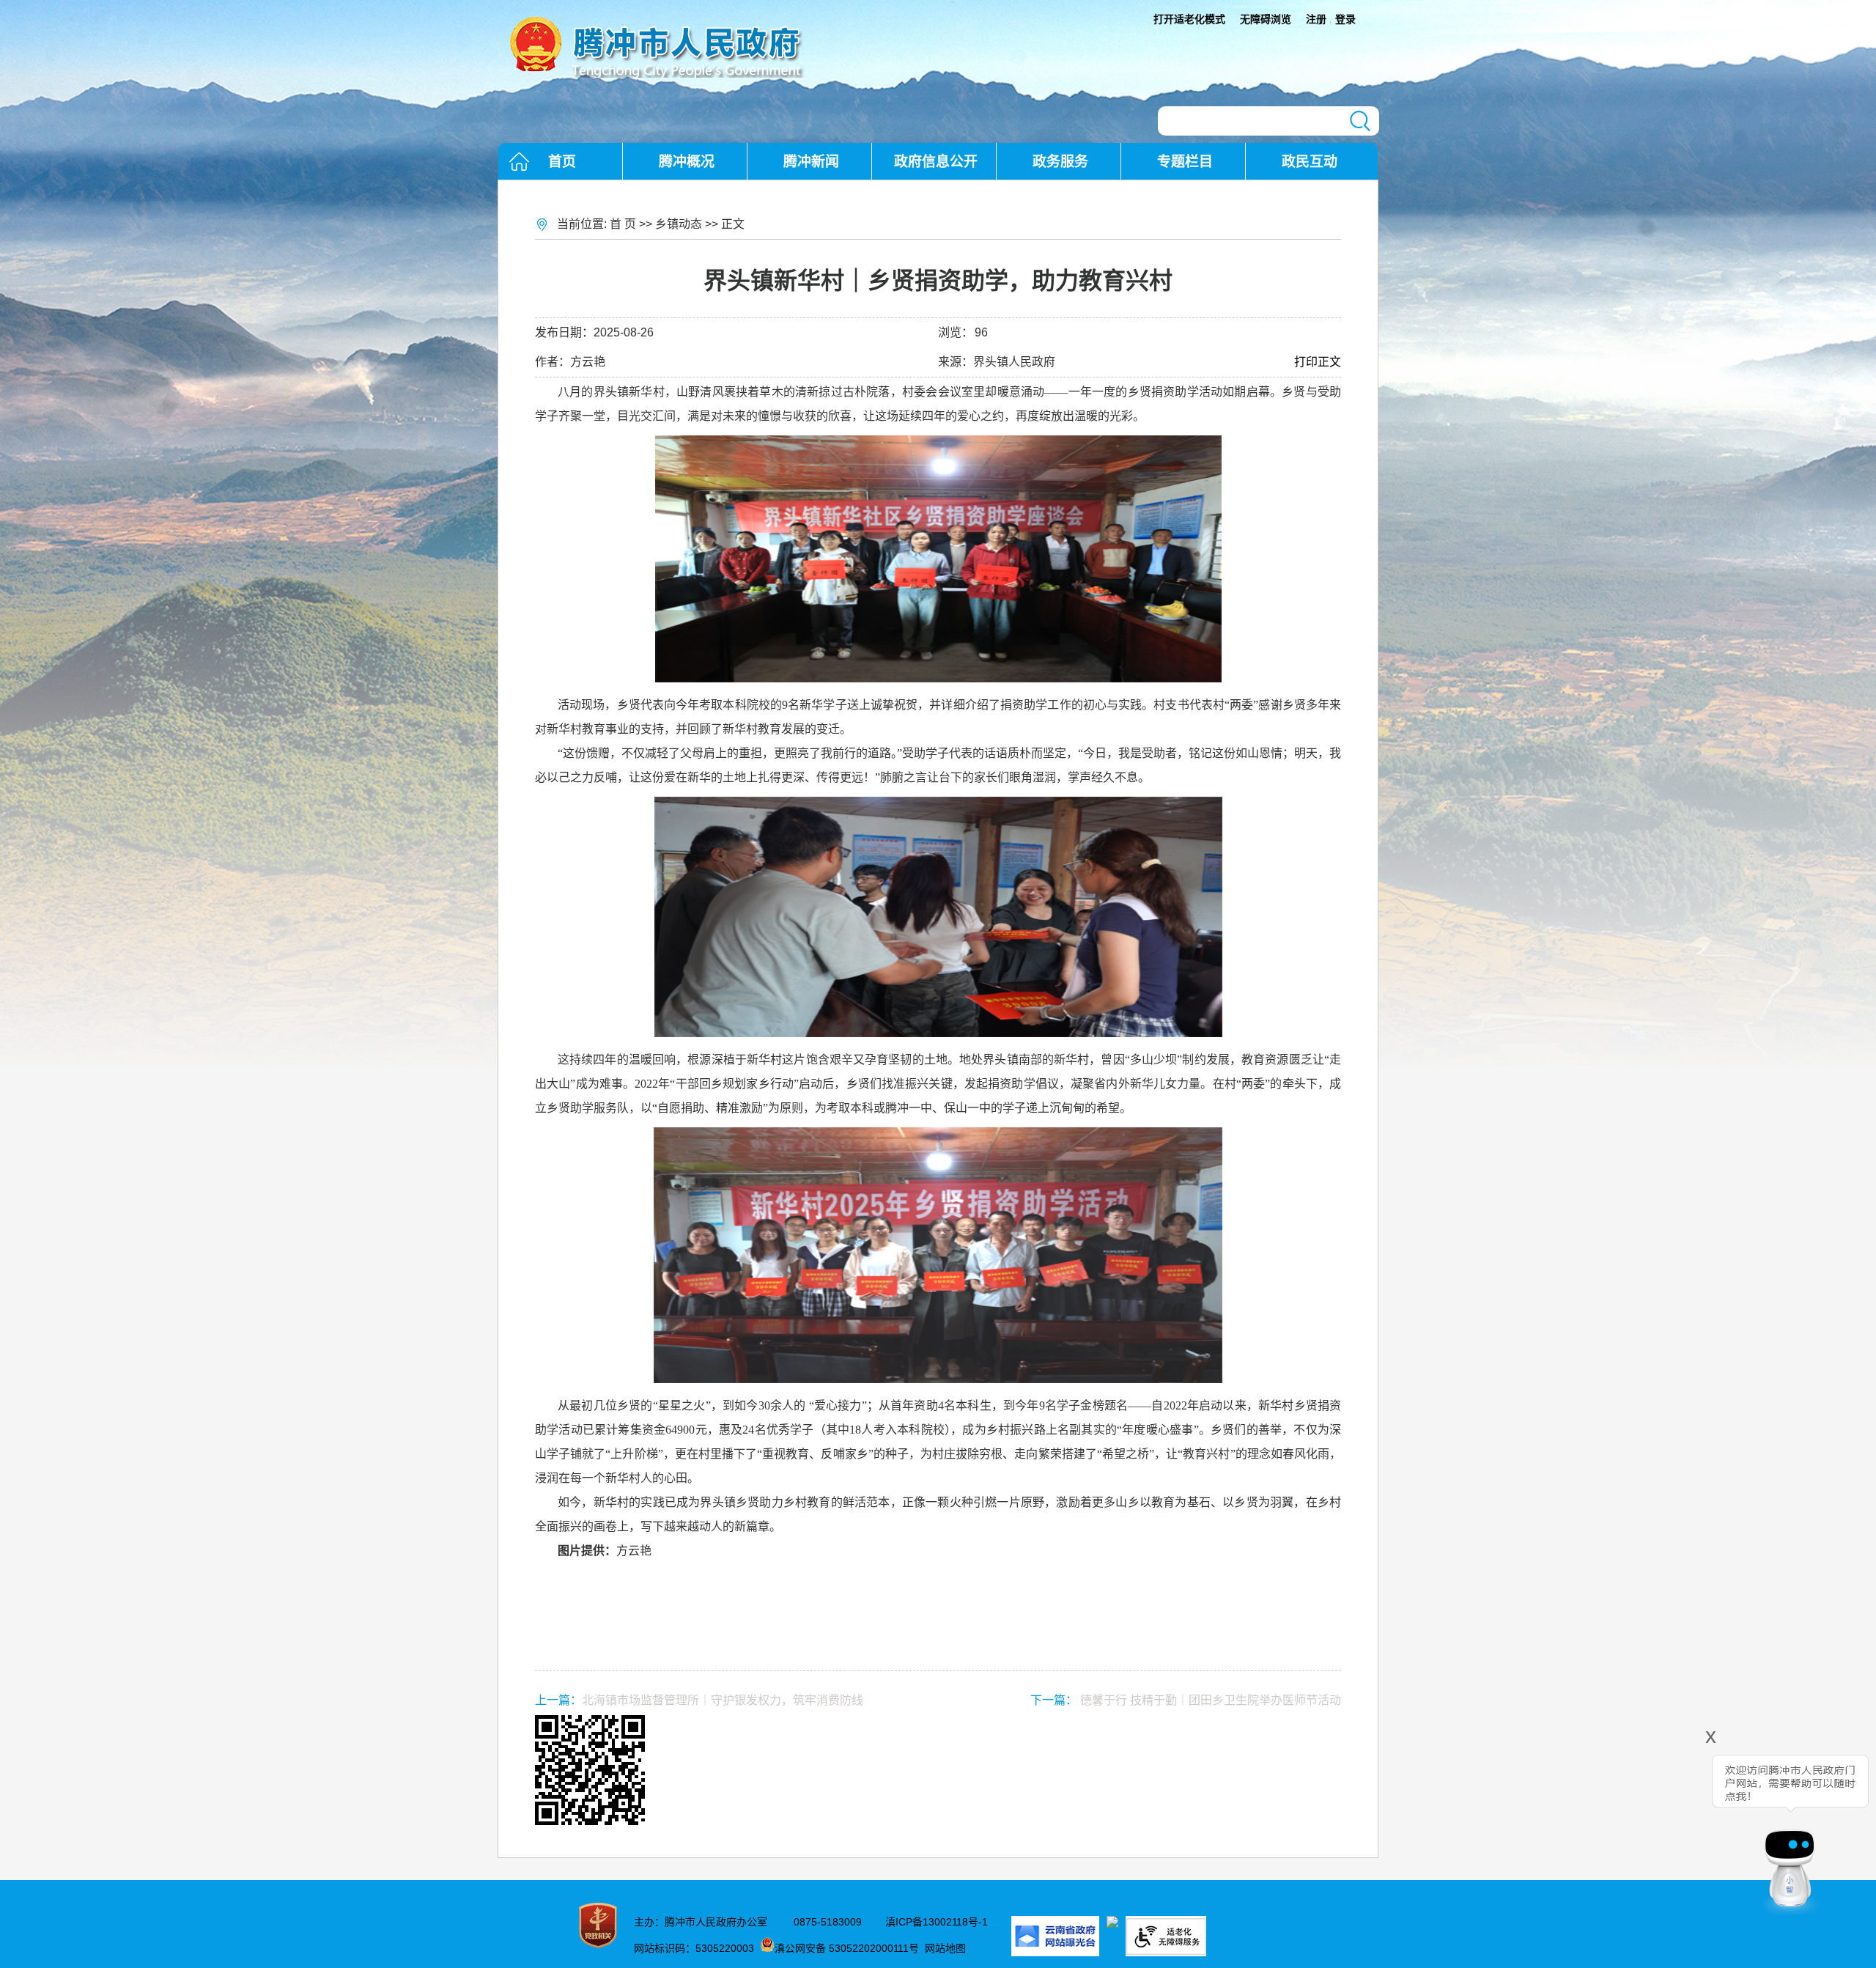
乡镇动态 (679, 224)
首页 (562, 162)
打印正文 (1318, 362)
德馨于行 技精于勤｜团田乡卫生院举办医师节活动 (1211, 1700)
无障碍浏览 (1266, 19)
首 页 (623, 224)
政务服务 (1060, 162)
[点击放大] (938, 1772)
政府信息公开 (936, 162)
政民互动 (1310, 162)
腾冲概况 (687, 162)
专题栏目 (1185, 162)
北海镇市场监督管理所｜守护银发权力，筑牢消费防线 (723, 1700)
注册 (1316, 19)
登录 (1345, 19)
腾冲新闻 (811, 162)
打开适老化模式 (1189, 19)
